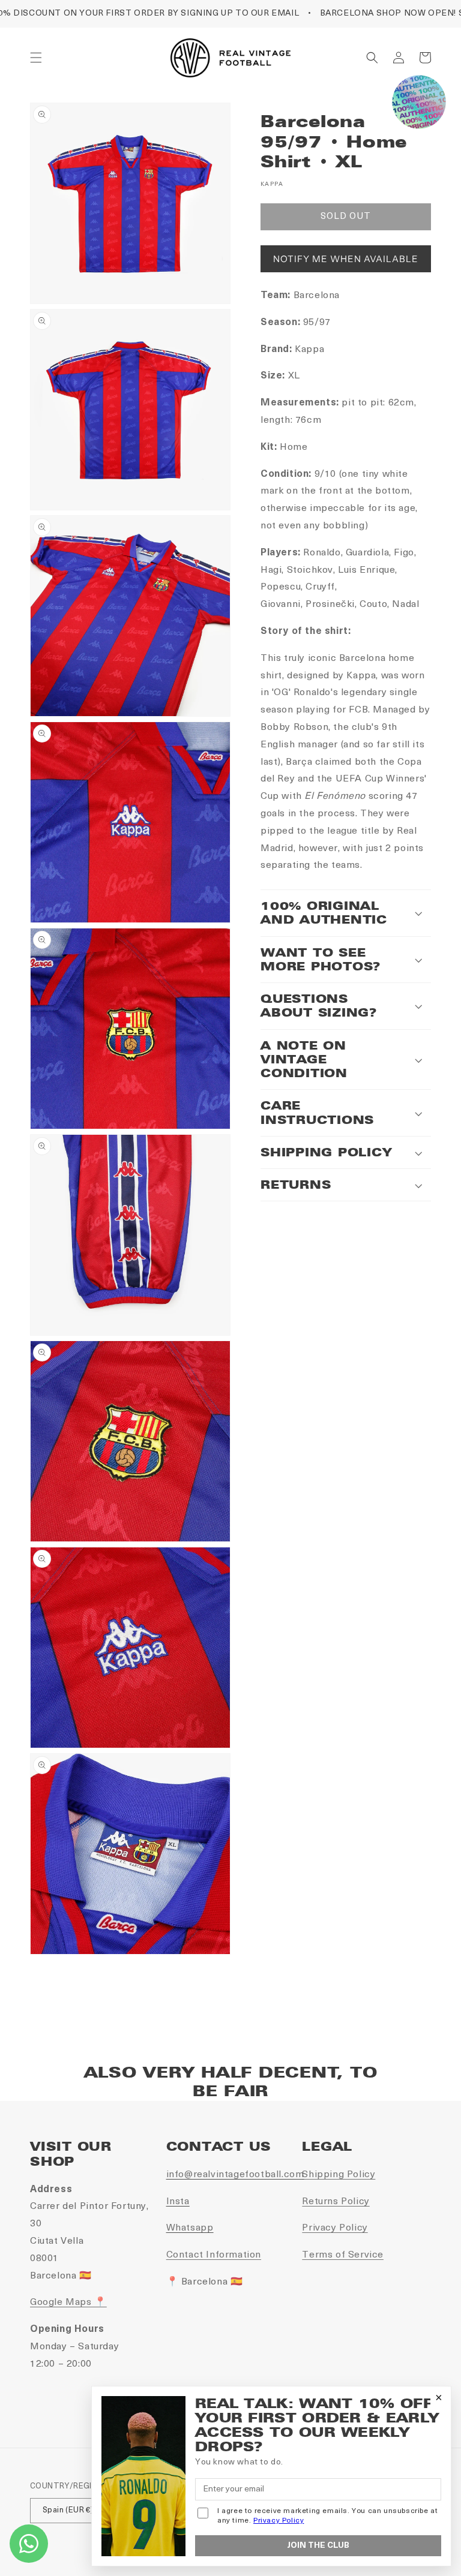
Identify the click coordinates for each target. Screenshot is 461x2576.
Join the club (318, 2546)
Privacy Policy (335, 2228)
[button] (36, 58)
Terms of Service (343, 2255)
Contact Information (214, 2255)
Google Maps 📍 (68, 2303)
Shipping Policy (339, 2175)
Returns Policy (336, 2202)
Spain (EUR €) (68, 2510)
